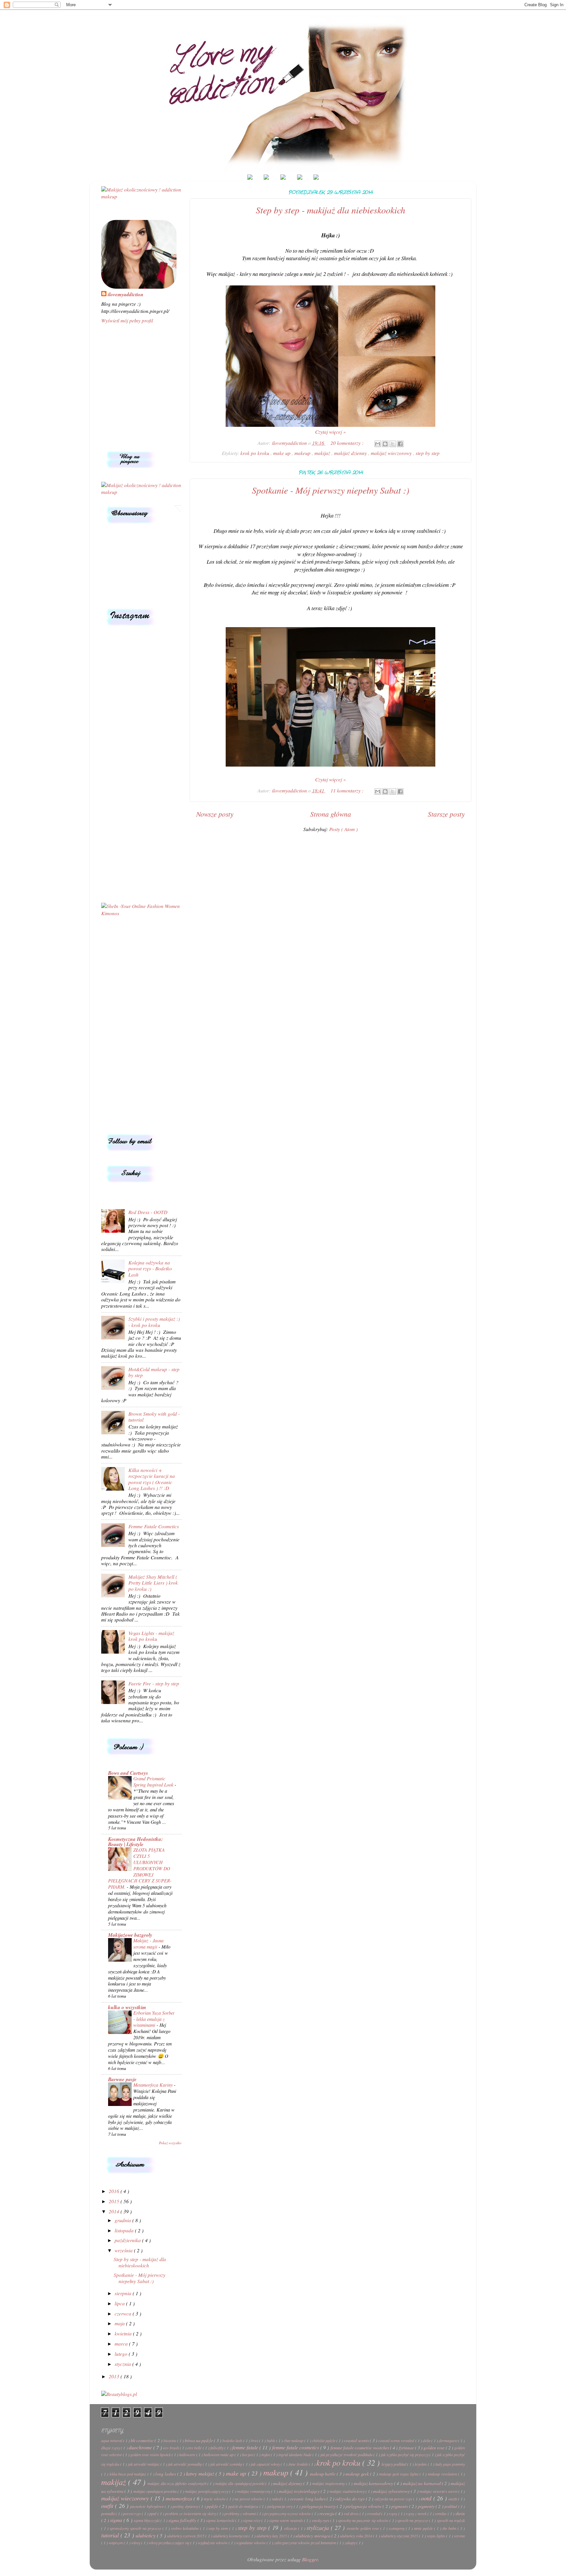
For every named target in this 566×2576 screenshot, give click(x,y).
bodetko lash (233, 2440)
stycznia (123, 2364)
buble (271, 2440)
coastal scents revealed (397, 2440)
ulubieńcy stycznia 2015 (400, 2536)
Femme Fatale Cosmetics (154, 1526)
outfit (108, 2505)
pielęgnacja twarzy (319, 2506)
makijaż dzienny (351, 453)
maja (120, 2323)
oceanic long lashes (308, 2499)
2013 (115, 2376)
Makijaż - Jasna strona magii (148, 1943)
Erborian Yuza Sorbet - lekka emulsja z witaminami (154, 2019)
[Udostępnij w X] (393, 444)
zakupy (350, 2543)
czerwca (124, 2313)
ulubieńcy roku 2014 (357, 2536)
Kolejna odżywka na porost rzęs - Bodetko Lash (150, 1269)
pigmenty (427, 2506)
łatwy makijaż (201, 2474)
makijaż (323, 453)
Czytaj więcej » (330, 432)
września (124, 2250)
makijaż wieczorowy (392, 453)
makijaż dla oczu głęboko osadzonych (177, 2483)
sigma (117, 2520)
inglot (266, 2455)
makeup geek (358, 2474)
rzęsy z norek (417, 2513)
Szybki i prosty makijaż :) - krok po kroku (154, 1322)
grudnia (123, 2220)
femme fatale (246, 2447)
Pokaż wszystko (170, 2143)
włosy (136, 2543)
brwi (255, 2440)
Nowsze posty (215, 814)
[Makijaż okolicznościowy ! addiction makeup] (141, 196)
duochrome (141, 2447)
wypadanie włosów (251, 2543)
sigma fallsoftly (183, 2520)
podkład (451, 2506)
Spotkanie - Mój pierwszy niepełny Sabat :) (330, 490)
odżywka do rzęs (350, 2499)
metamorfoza (180, 2498)
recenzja (327, 2513)
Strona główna (331, 814)
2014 (115, 2211)
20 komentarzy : (348, 443)
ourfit (453, 2499)
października (128, 2240)
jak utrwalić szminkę (227, 2464)
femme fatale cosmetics (296, 2447)
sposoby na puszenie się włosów (364, 2520)
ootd (427, 2498)
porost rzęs (132, 2513)
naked (277, 2499)
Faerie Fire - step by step (154, 1683)
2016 (115, 2191)
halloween (188, 2455)
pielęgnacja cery (281, 2506)
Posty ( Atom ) (343, 829)
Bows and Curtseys (128, 1773)
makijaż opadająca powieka (155, 2491)
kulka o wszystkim (127, 2007)
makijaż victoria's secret (439, 2491)
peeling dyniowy (186, 2506)
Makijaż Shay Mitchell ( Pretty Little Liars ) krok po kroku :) (153, 1583)
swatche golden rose (363, 2528)
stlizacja (291, 2528)
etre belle (195, 2448)
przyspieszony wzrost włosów (288, 2513)
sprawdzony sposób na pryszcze (136, 2528)
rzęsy (393, 2513)
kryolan (421, 2464)
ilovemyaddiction (126, 294)
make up (283, 453)
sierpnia (124, 2293)
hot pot (248, 2455)
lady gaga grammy (450, 2464)
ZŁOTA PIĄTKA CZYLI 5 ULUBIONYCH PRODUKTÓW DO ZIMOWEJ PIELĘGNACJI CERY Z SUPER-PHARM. (140, 1868)
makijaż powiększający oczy (207, 2491)
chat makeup (294, 2440)
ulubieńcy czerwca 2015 (186, 2536)
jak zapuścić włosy (266, 2464)
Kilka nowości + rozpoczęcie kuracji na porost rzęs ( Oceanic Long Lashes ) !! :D (152, 1479)
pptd (153, 2513)
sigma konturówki (221, 2520)
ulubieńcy (146, 2535)
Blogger (310, 2559)
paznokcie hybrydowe (147, 2506)
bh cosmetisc (143, 2440)
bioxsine (170, 2440)
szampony (397, 2528)
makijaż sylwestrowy (392, 2491)
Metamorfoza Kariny (154, 2085)
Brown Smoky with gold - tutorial (154, 1417)
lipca (120, 2303)
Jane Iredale (298, 2464)
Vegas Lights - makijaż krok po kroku (151, 1636)
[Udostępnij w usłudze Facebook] (400, 444)
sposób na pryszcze (413, 2520)
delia (427, 2440)
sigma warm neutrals (287, 2520)
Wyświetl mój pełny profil (127, 320)
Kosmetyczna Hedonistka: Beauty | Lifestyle (135, 1841)
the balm (450, 2528)
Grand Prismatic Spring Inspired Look (154, 1781)
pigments (400, 2506)
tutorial (111, 2535)
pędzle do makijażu (244, 2506)
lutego (122, 2354)
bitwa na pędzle (199, 2440)
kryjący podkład (394, 2464)
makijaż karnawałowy (374, 2483)
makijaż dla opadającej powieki (240, 2483)
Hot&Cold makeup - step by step (154, 1372)
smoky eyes (321, 2520)
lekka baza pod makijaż (128, 2474)
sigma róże (252, 2520)
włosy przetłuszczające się (170, 2543)
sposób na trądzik (451, 2520)
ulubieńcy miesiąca (313, 2536)
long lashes (166, 2474)
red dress (352, 2513)
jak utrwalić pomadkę (185, 2464)
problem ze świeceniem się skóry (191, 2513)
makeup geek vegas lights (399, 2474)
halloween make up (219, 2455)
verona (459, 2536)
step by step (428, 453)
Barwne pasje (122, 2079)
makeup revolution (443, 2474)
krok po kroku (255, 453)
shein (460, 2513)
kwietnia (124, 2333)
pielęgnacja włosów (364, 2506)
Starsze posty (446, 814)
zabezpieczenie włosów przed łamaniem (306, 2543)
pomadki (108, 2513)
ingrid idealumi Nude (295, 2455)
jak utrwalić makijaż (144, 2464)
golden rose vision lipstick (151, 2455)
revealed (374, 2513)
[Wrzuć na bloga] (385, 444)
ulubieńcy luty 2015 (272, 2536)
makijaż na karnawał (422, 2483)
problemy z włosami (241, 2513)
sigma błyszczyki (147, 2520)
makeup (303, 453)
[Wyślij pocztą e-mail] (378, 444)
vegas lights (436, 2536)
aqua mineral (112, 2440)
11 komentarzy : (348, 790)
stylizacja (319, 2527)
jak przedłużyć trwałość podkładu (347, 2455)
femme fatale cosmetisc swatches (360, 2448)
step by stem (219, 2528)
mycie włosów (215, 2499)
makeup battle (323, 2474)
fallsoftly (217, 2448)
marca (122, 2344)
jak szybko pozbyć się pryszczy (405, 2455)
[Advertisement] (141, 1025)
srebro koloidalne (186, 2528)
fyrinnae (407, 2448)
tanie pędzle (424, 2528)
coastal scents (357, 2440)
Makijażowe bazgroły (130, 1935)
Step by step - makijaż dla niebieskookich (330, 210)
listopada (125, 2230)
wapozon (116, 2543)
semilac (441, 2513)
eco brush (171, 2448)
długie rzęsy (111, 2448)
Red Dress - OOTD (148, 1212)
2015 (115, 2201)
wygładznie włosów (213, 2543)
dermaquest (449, 2440)
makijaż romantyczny (254, 2491)
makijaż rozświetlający (300, 2491)
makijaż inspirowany (329, 2483)
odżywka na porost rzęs (394, 2499)
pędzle (213, 2506)
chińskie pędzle (324, 2440)
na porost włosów (249, 2499)
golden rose (434, 2448)
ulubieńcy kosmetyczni (231, 2536)
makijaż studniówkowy (348, 2491)
